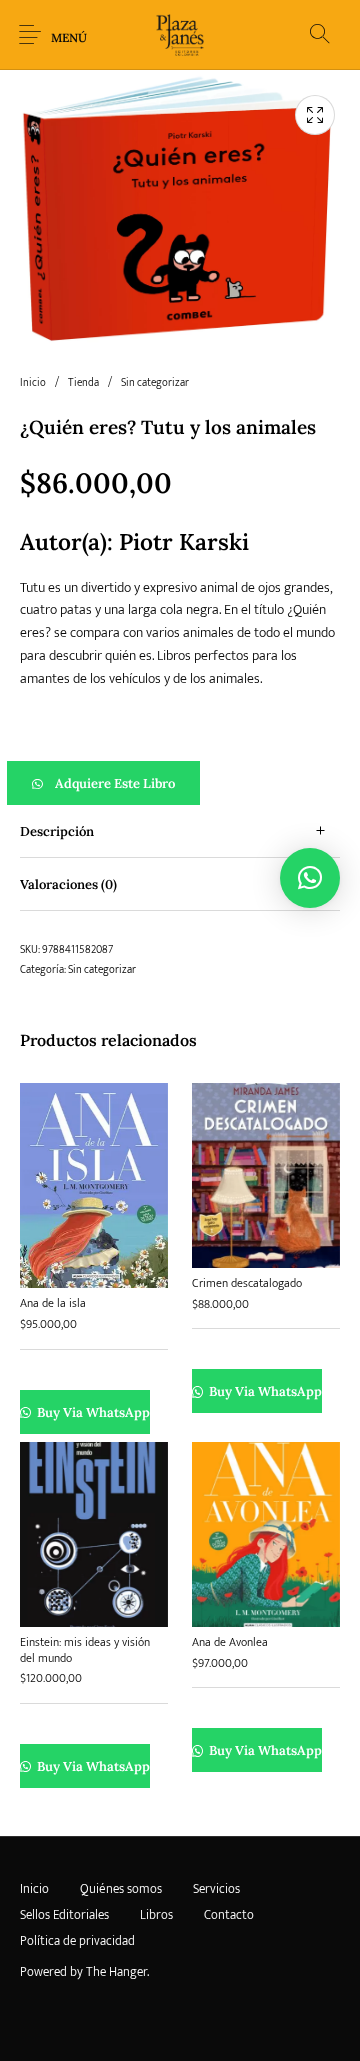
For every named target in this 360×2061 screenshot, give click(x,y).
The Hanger (116, 1972)
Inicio (33, 383)
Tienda (83, 383)
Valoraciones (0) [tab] (68, 884)
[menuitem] (34, 1890)
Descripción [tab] (57, 831)
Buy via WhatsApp (92, 1412)
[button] (180, 783)
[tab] (180, 831)
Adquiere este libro (115, 783)
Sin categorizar (155, 383)
